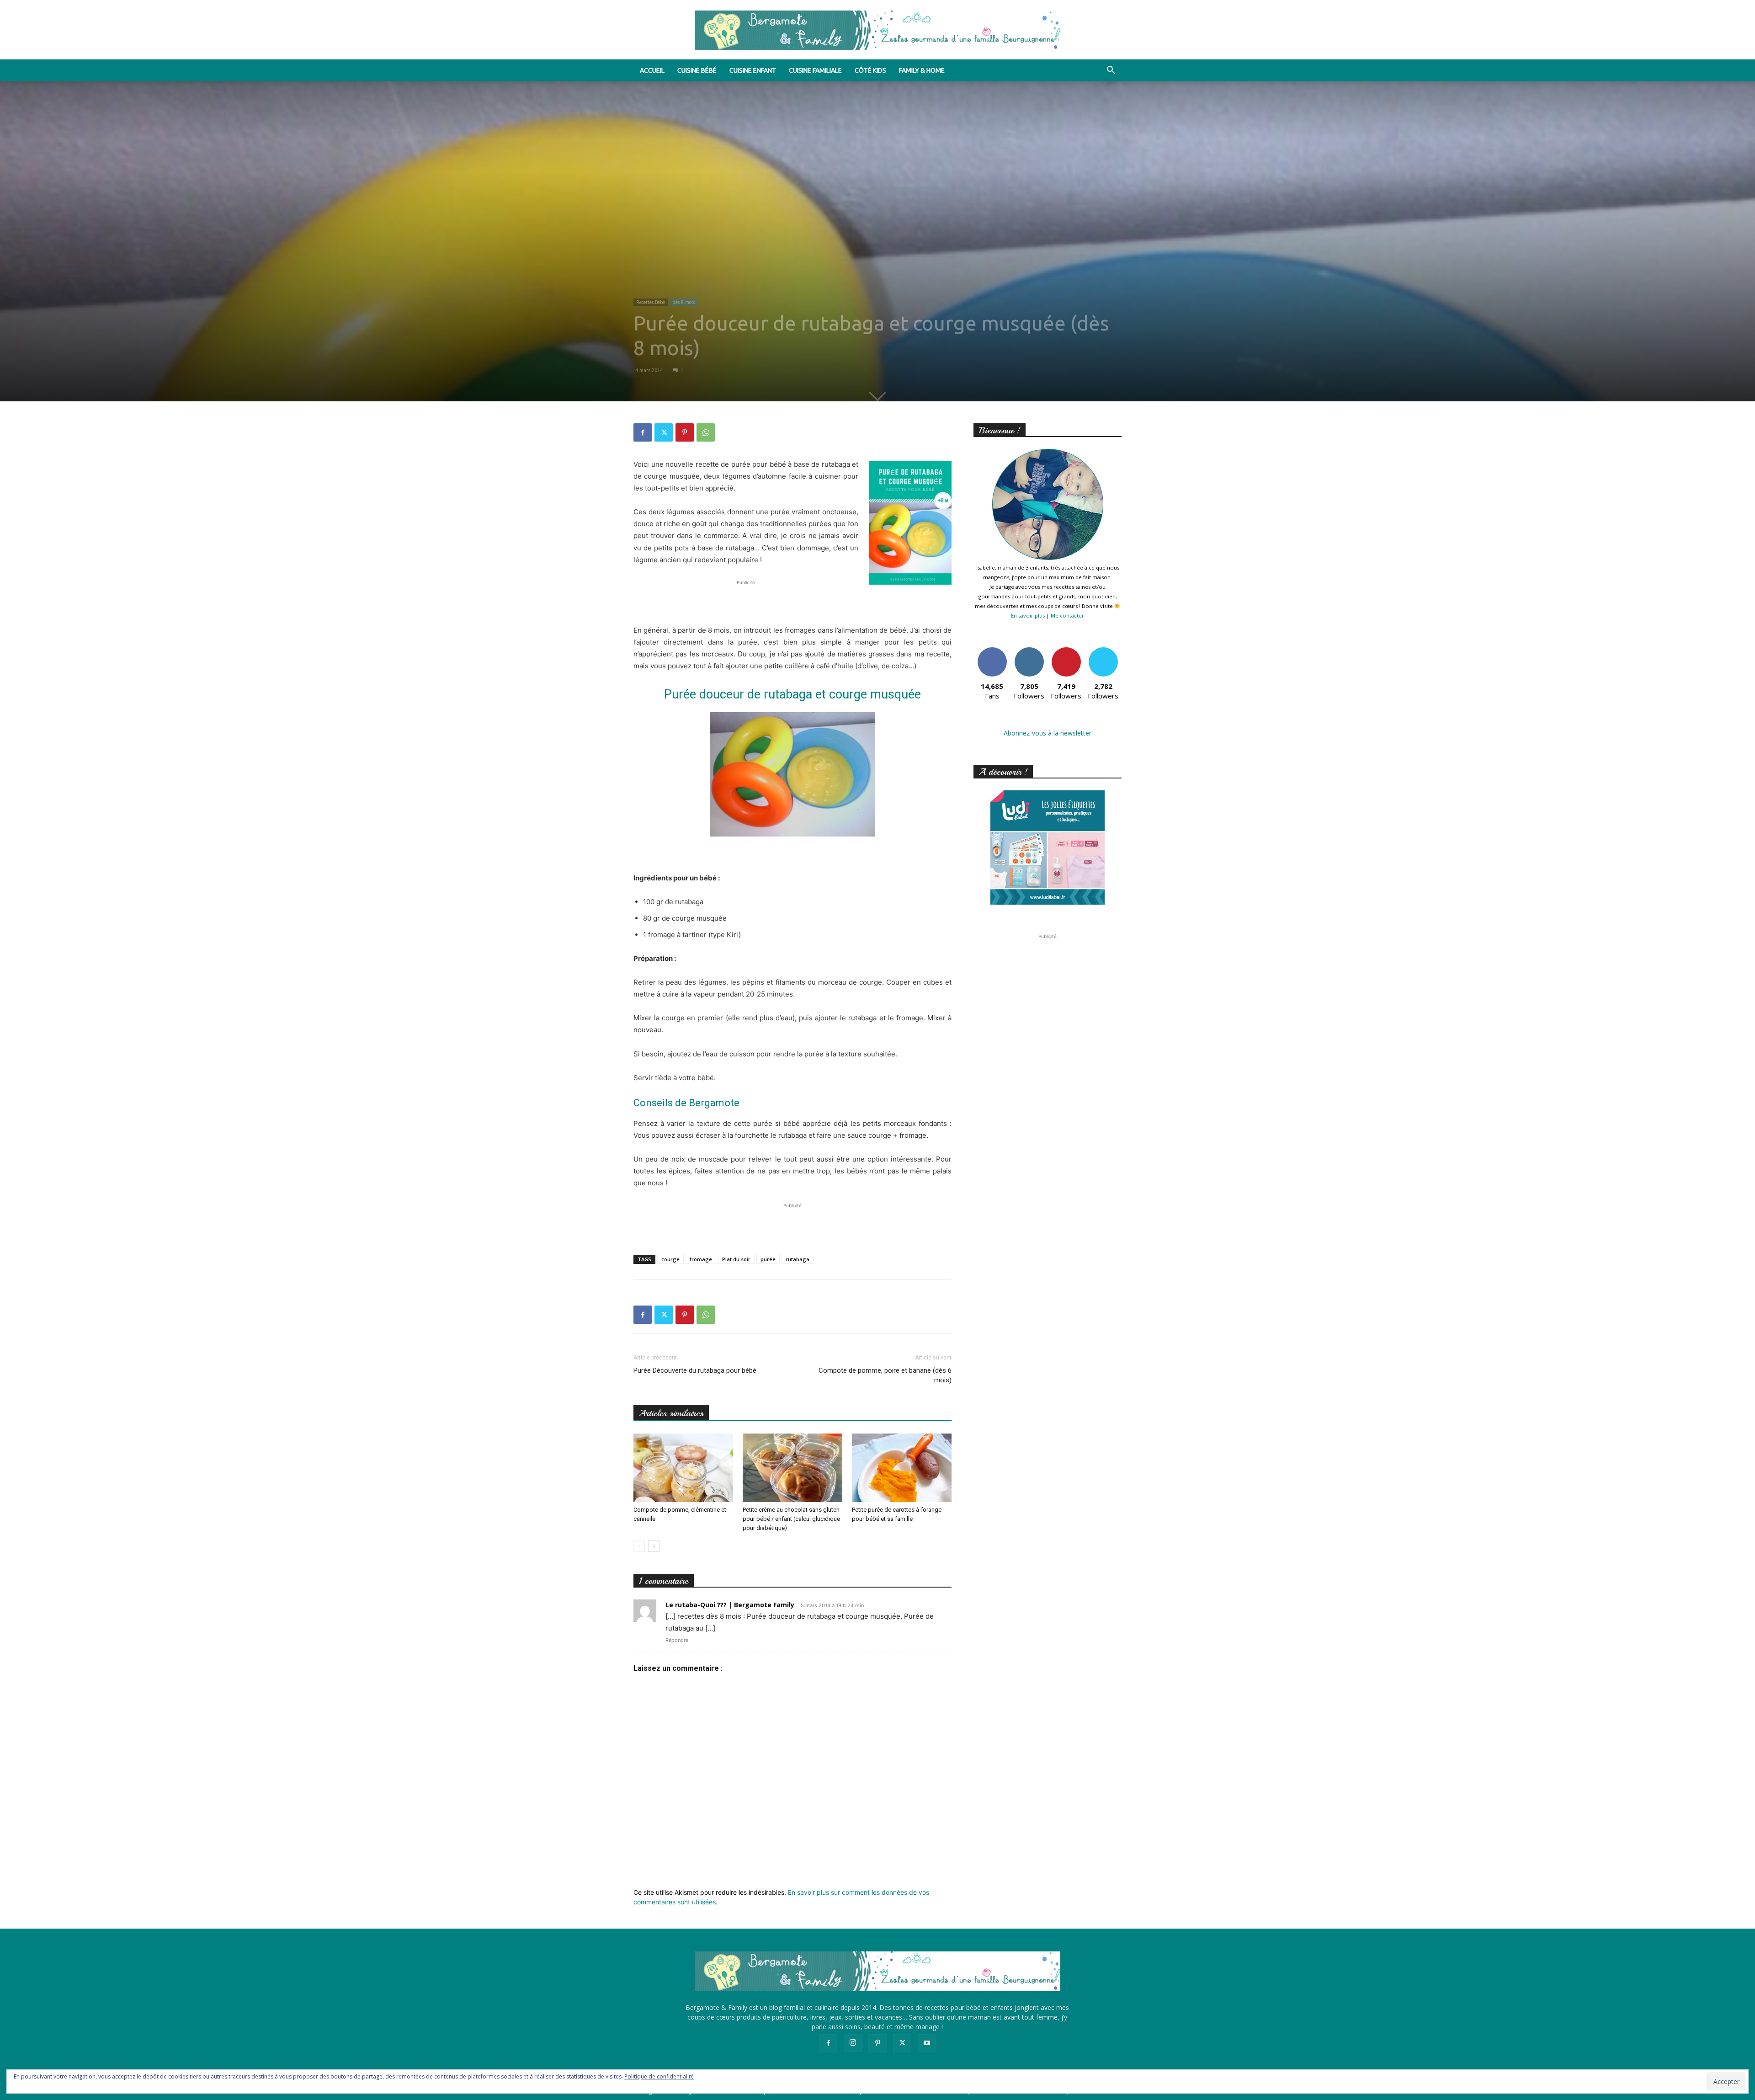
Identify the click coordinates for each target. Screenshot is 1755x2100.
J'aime (992, 651)
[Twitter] (664, 432)
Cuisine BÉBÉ (697, 70)
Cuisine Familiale (815, 70)
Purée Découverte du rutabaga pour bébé (695, 1370)
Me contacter (1067, 616)
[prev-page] (639, 1546)
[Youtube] (927, 2043)
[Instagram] (853, 2043)
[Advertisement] (792, 601)
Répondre (677, 1640)
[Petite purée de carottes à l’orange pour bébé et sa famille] (902, 1468)
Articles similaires (671, 1413)
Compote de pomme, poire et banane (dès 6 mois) (885, 1375)
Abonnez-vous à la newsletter (1048, 733)
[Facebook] (643, 432)
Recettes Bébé (651, 302)
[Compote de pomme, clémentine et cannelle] (683, 1468)
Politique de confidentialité (659, 2076)
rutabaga (798, 1259)
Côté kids (870, 70)
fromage (701, 1259)
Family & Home (922, 70)
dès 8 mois (684, 302)
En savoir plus (1028, 616)
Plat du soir (736, 1259)
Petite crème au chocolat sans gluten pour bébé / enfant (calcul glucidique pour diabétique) (791, 1519)
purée (768, 1259)
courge (670, 1259)
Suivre (1029, 651)
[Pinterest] (685, 432)
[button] (1111, 71)
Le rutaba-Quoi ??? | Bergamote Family (730, 1605)
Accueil (652, 70)
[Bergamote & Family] (877, 30)
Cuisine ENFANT (753, 70)
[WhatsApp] (706, 432)
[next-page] (654, 1546)
